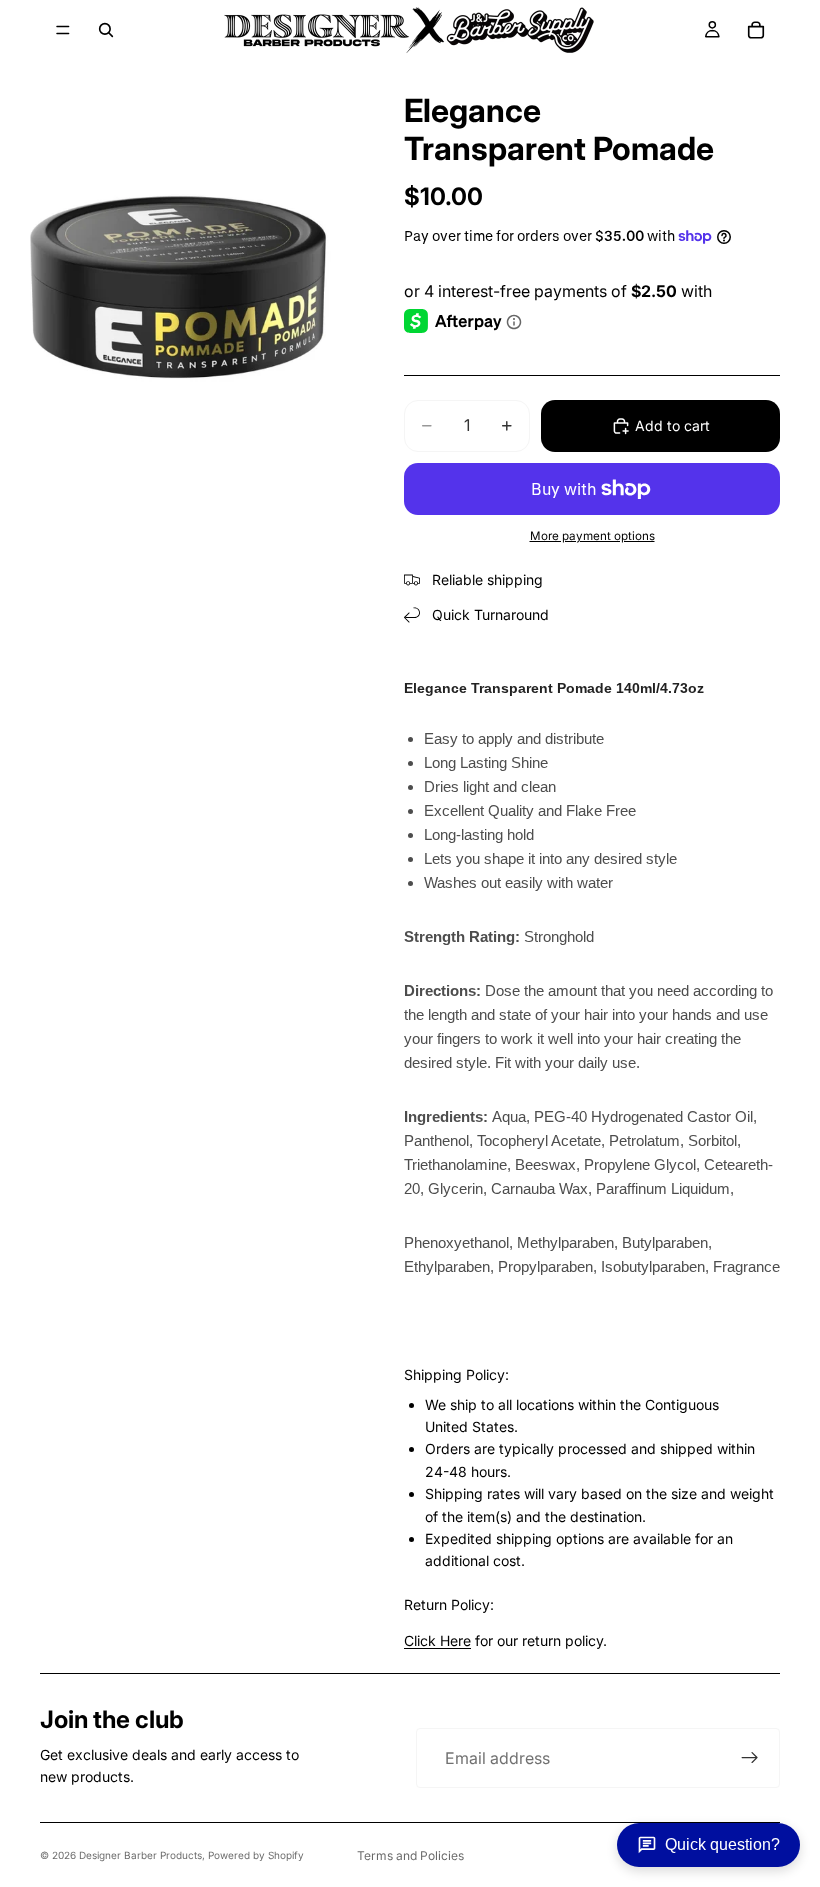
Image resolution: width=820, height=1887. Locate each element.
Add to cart (672, 425)
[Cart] (756, 30)
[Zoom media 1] (178, 282)
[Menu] (63, 30)
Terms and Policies (410, 1855)
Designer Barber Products (140, 1855)
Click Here (437, 1640)
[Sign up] (750, 1758)
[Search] (106, 30)
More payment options (592, 536)
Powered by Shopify (256, 1855)
